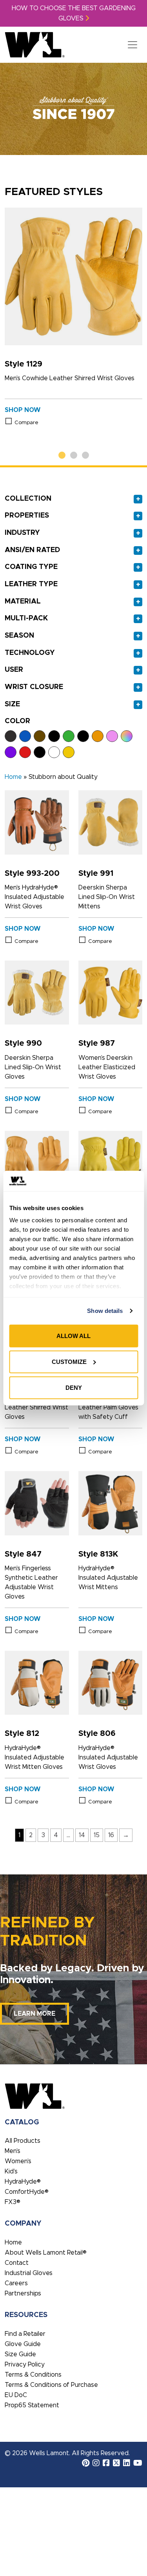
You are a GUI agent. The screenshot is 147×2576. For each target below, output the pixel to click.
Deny (74, 1387)
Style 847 (23, 1554)
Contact (17, 2263)
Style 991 (96, 873)
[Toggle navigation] (132, 45)
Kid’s (11, 2171)
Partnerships (23, 2293)
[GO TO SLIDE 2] (74, 456)
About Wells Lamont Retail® (46, 2253)
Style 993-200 (32, 873)
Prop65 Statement (32, 2405)
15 (97, 1835)
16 (111, 1835)
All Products (23, 2141)
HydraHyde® (23, 2182)
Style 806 (97, 1734)
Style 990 (23, 1043)
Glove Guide (23, 2344)
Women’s (18, 2161)
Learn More (34, 2014)
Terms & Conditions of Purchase (51, 2385)
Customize (69, 1362)
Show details (105, 1311)
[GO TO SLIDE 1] (62, 456)
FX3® (13, 2202)
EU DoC (16, 2395)
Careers (16, 2283)
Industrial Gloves (29, 2273)
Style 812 (22, 1734)
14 (82, 1835)
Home (13, 777)
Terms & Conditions (33, 2375)
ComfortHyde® (27, 2192)
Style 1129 (24, 364)
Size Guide (20, 2354)
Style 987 (97, 1043)
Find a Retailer (25, 2334)
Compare (26, 423)
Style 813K (98, 1554)
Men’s (13, 2151)
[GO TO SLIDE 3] (85, 456)
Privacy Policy (25, 2365)
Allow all (73, 1336)
